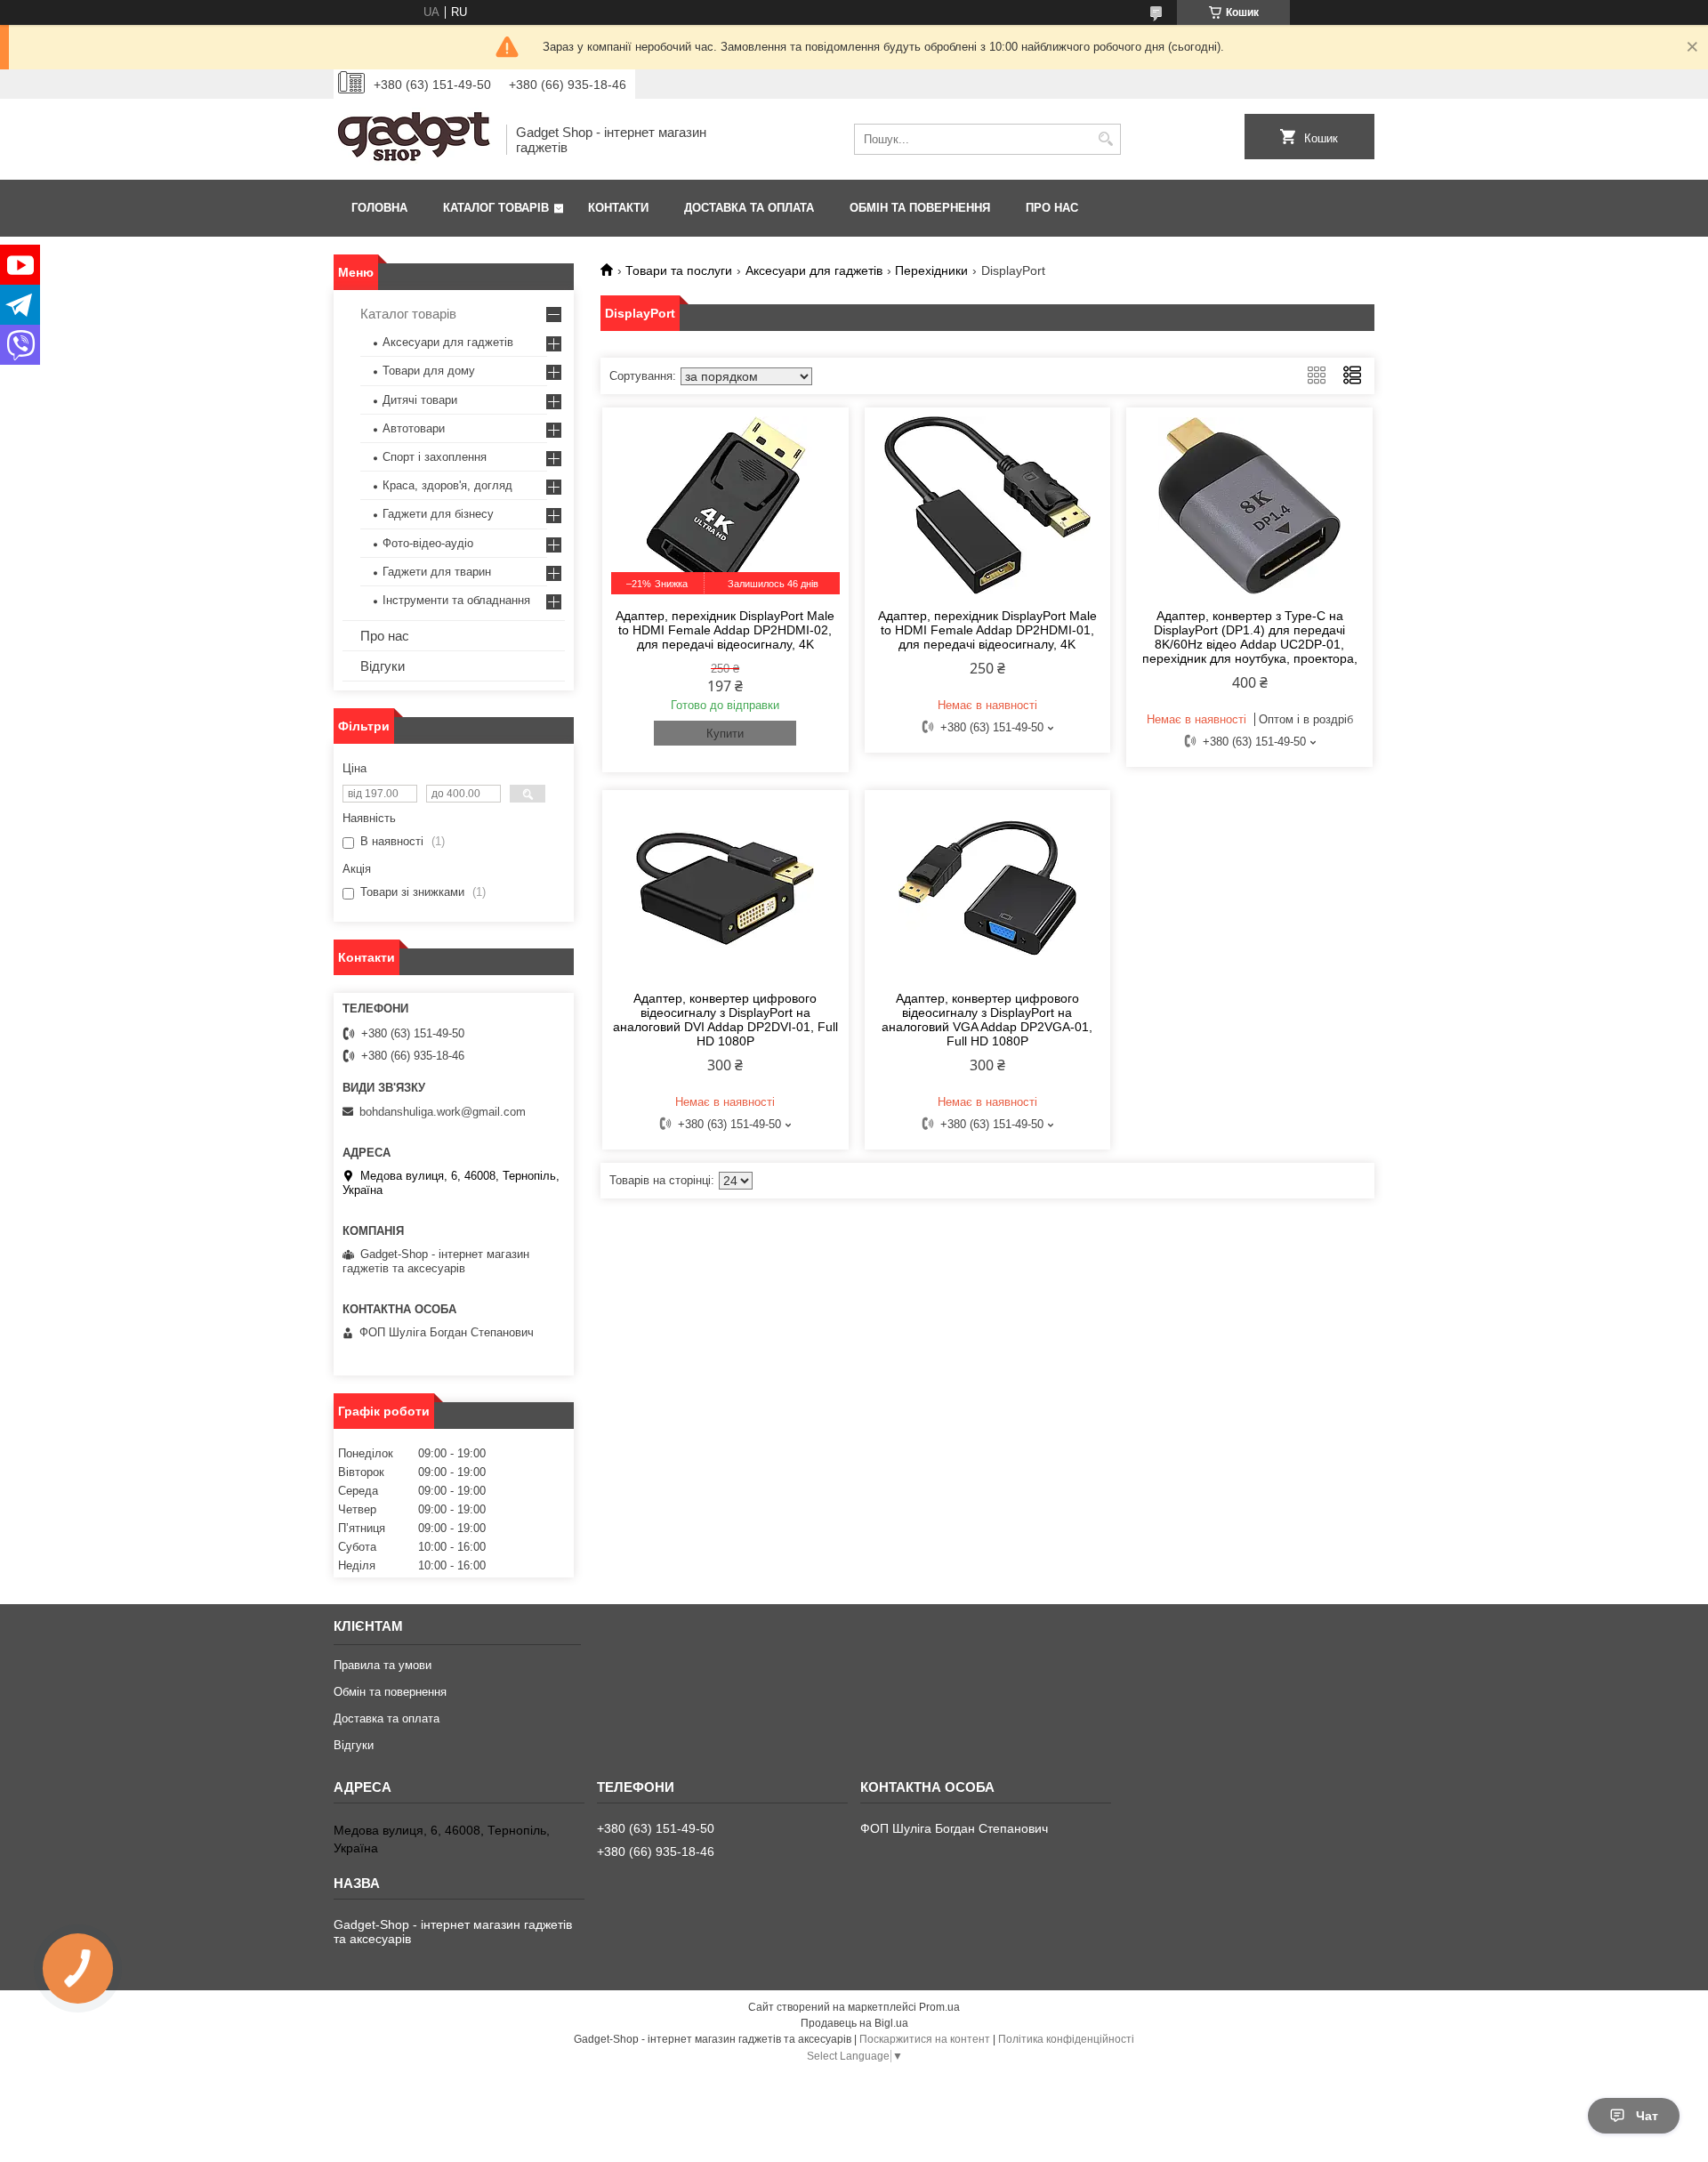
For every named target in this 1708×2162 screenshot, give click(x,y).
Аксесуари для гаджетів (814, 270)
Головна (379, 208)
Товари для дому (429, 371)
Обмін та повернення (920, 208)
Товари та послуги (679, 270)
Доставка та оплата (749, 208)
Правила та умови (383, 1665)
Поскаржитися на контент (925, 2039)
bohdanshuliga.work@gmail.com (443, 1112)
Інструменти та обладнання (456, 600)
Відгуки (383, 666)
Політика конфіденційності (1066, 2039)
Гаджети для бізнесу (438, 514)
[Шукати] (1105, 139)
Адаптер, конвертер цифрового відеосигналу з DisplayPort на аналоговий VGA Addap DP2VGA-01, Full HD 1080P (987, 1020)
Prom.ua (939, 2007)
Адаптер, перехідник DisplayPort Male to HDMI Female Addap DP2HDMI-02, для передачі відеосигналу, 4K (725, 630)
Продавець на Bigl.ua (854, 2023)
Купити (725, 734)
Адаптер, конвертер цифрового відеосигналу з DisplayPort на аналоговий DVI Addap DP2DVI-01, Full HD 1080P (725, 1020)
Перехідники (931, 270)
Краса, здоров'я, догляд (447, 485)
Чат (1647, 2116)
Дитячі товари (420, 400)
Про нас (1052, 208)
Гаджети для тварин (437, 572)
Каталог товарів (496, 208)
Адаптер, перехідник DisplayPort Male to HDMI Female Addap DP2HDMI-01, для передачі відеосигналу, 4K (987, 630)
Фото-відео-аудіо (428, 543)
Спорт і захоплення (435, 457)
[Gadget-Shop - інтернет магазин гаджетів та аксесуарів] (414, 139)
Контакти (618, 208)
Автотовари (414, 428)
